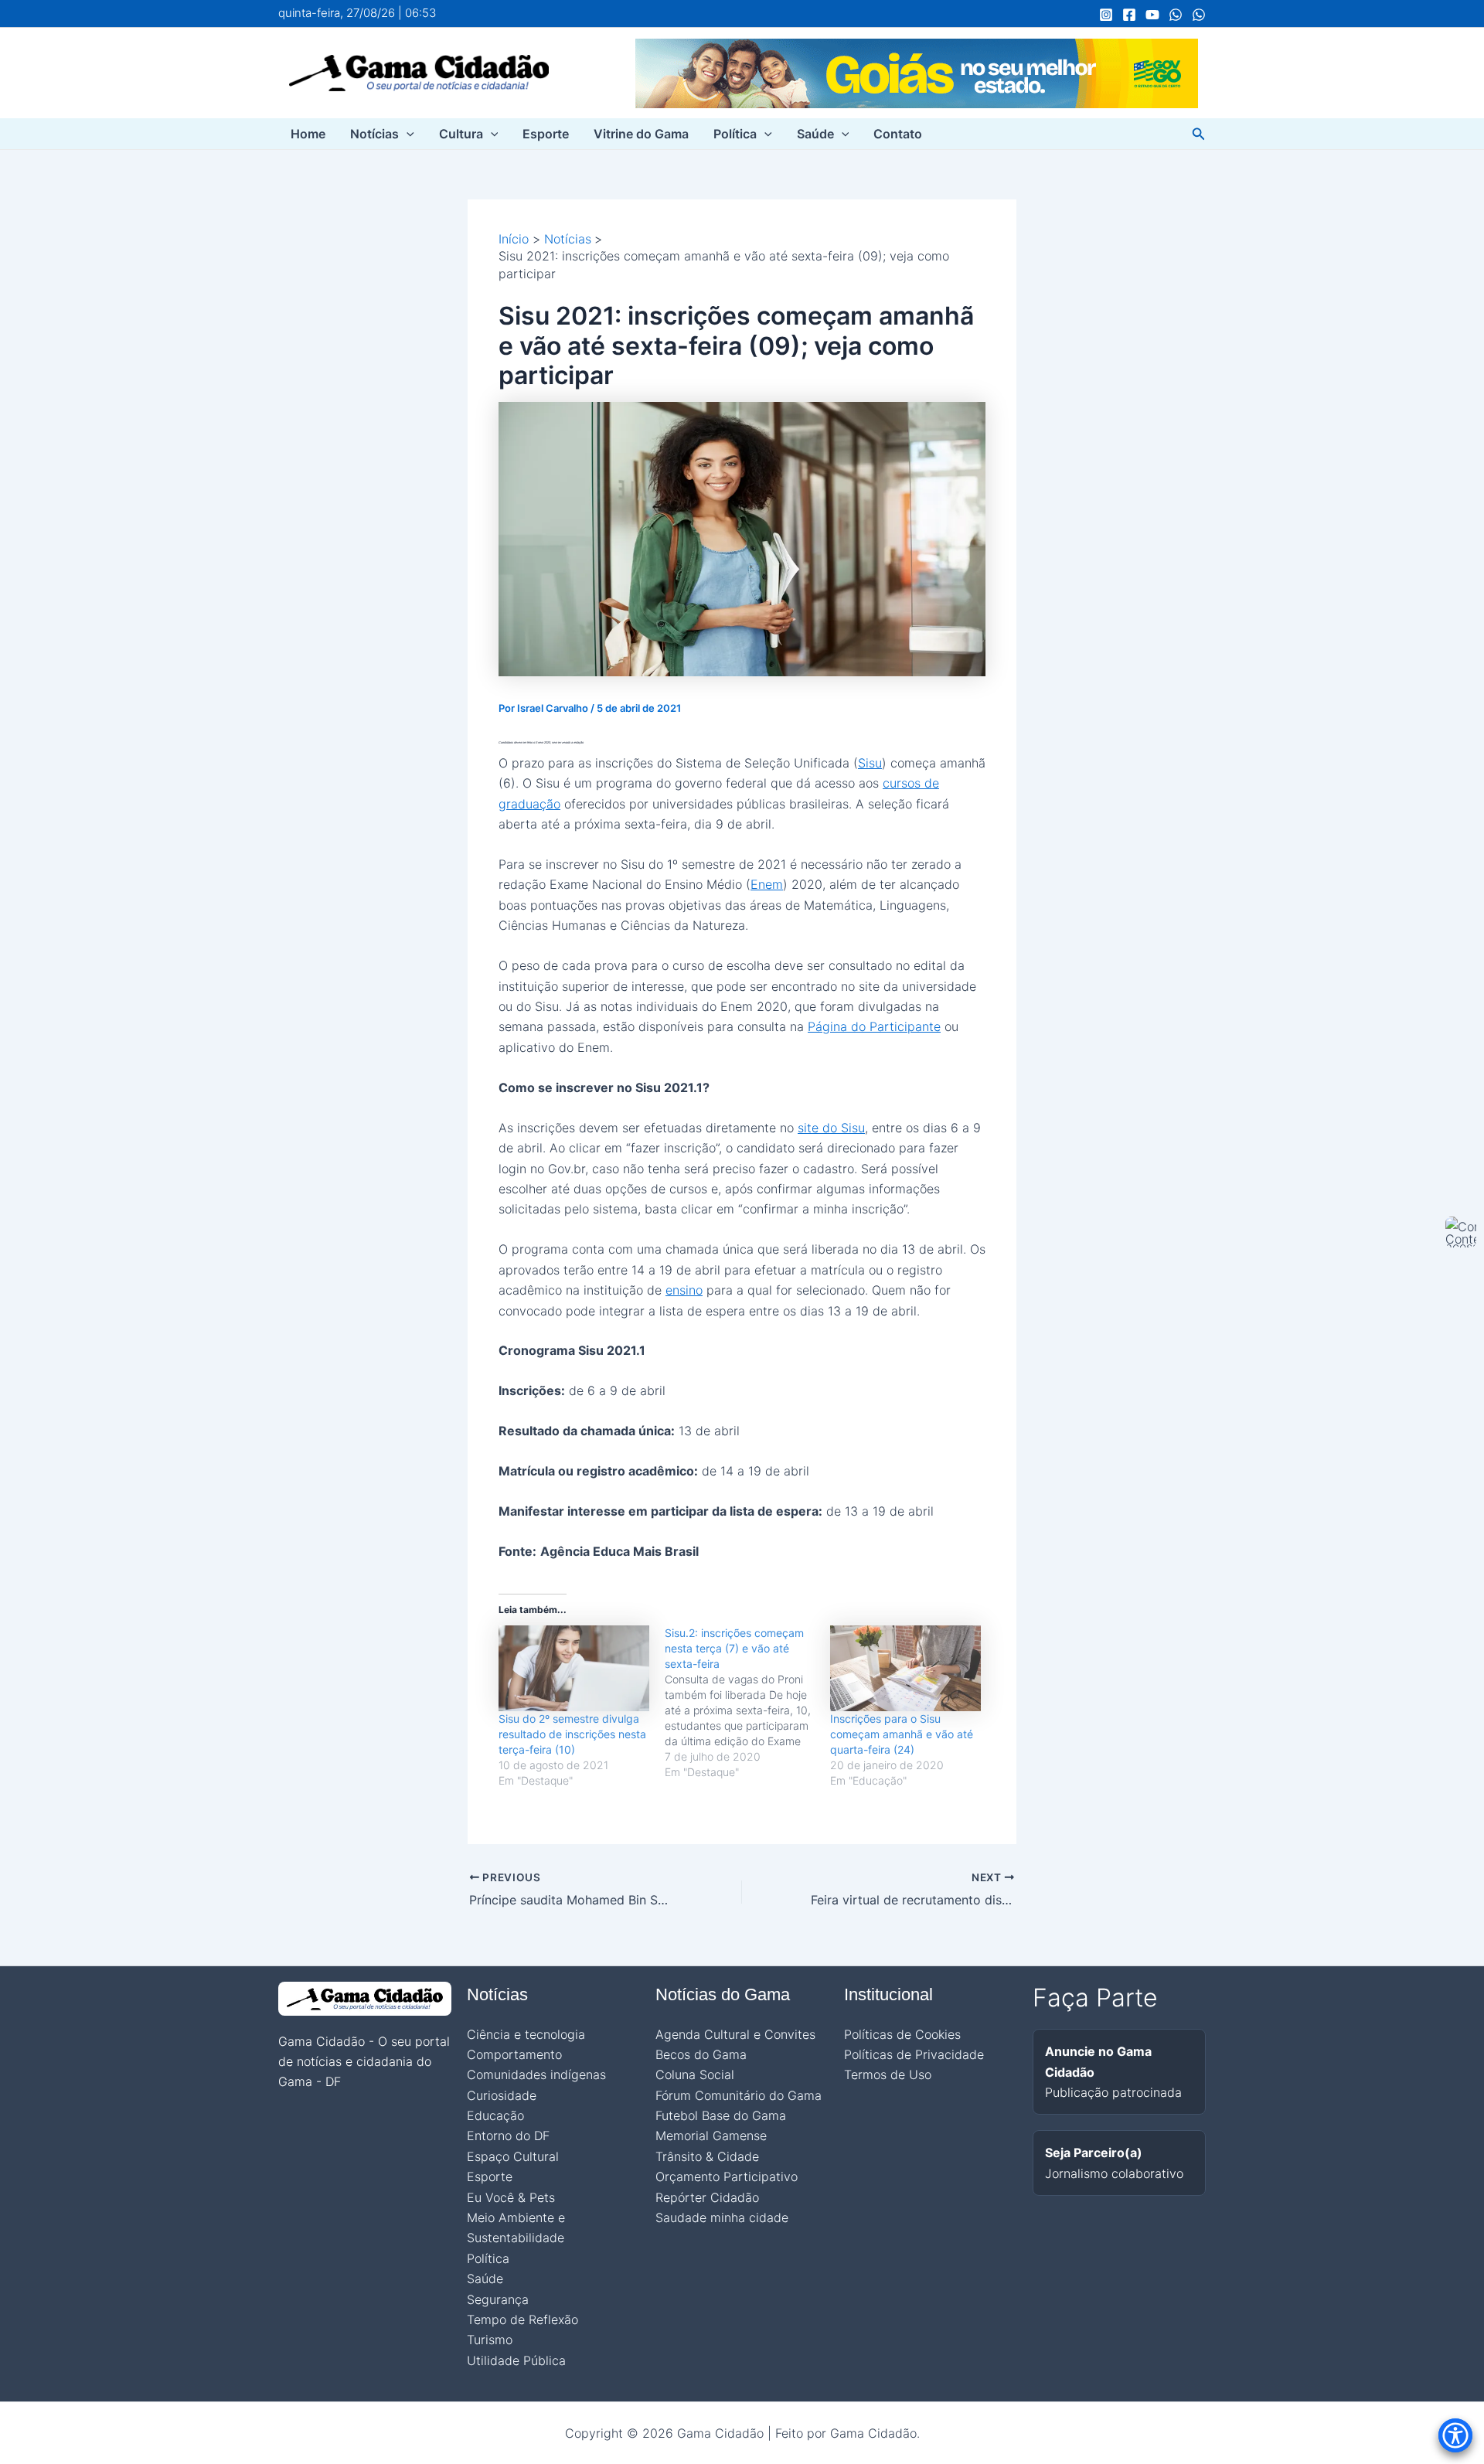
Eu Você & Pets (511, 2197)
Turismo (490, 2340)
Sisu (870, 763)
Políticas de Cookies (902, 2034)
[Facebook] (1129, 15)
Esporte (546, 134)
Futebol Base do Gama (721, 2115)
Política (735, 134)
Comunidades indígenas (536, 2074)
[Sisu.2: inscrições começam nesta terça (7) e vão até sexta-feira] (748, 1703)
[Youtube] (1152, 15)
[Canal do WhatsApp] (1176, 15)
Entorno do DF (508, 2136)
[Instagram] (1106, 15)
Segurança (498, 2299)
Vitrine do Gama (641, 134)
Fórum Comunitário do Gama (739, 2095)
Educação (495, 2115)
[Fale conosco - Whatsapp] (1199, 15)
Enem (767, 884)
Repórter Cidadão (707, 2197)
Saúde (815, 134)
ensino (684, 1290)
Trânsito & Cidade (707, 2156)
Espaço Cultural (513, 2156)
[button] (407, 134)
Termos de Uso (888, 2074)
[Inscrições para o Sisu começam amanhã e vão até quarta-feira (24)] (905, 1668)
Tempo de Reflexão (522, 2319)
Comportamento (514, 2054)
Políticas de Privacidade (914, 2054)
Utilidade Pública (516, 2360)
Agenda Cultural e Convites (735, 2034)
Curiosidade (502, 2095)
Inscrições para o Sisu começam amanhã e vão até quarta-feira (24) (902, 1734)
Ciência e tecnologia (526, 2034)
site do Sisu (831, 1128)
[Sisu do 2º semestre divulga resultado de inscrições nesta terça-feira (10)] (574, 1668)
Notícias (374, 134)
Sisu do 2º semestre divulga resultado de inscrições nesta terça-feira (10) (572, 1734)
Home (308, 134)
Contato (898, 134)
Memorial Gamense (711, 2136)
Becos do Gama (701, 2054)
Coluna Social (695, 2074)
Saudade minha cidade (722, 2217)
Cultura (461, 134)
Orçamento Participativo (727, 2176)
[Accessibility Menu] (1455, 2435)
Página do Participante (874, 1026)
